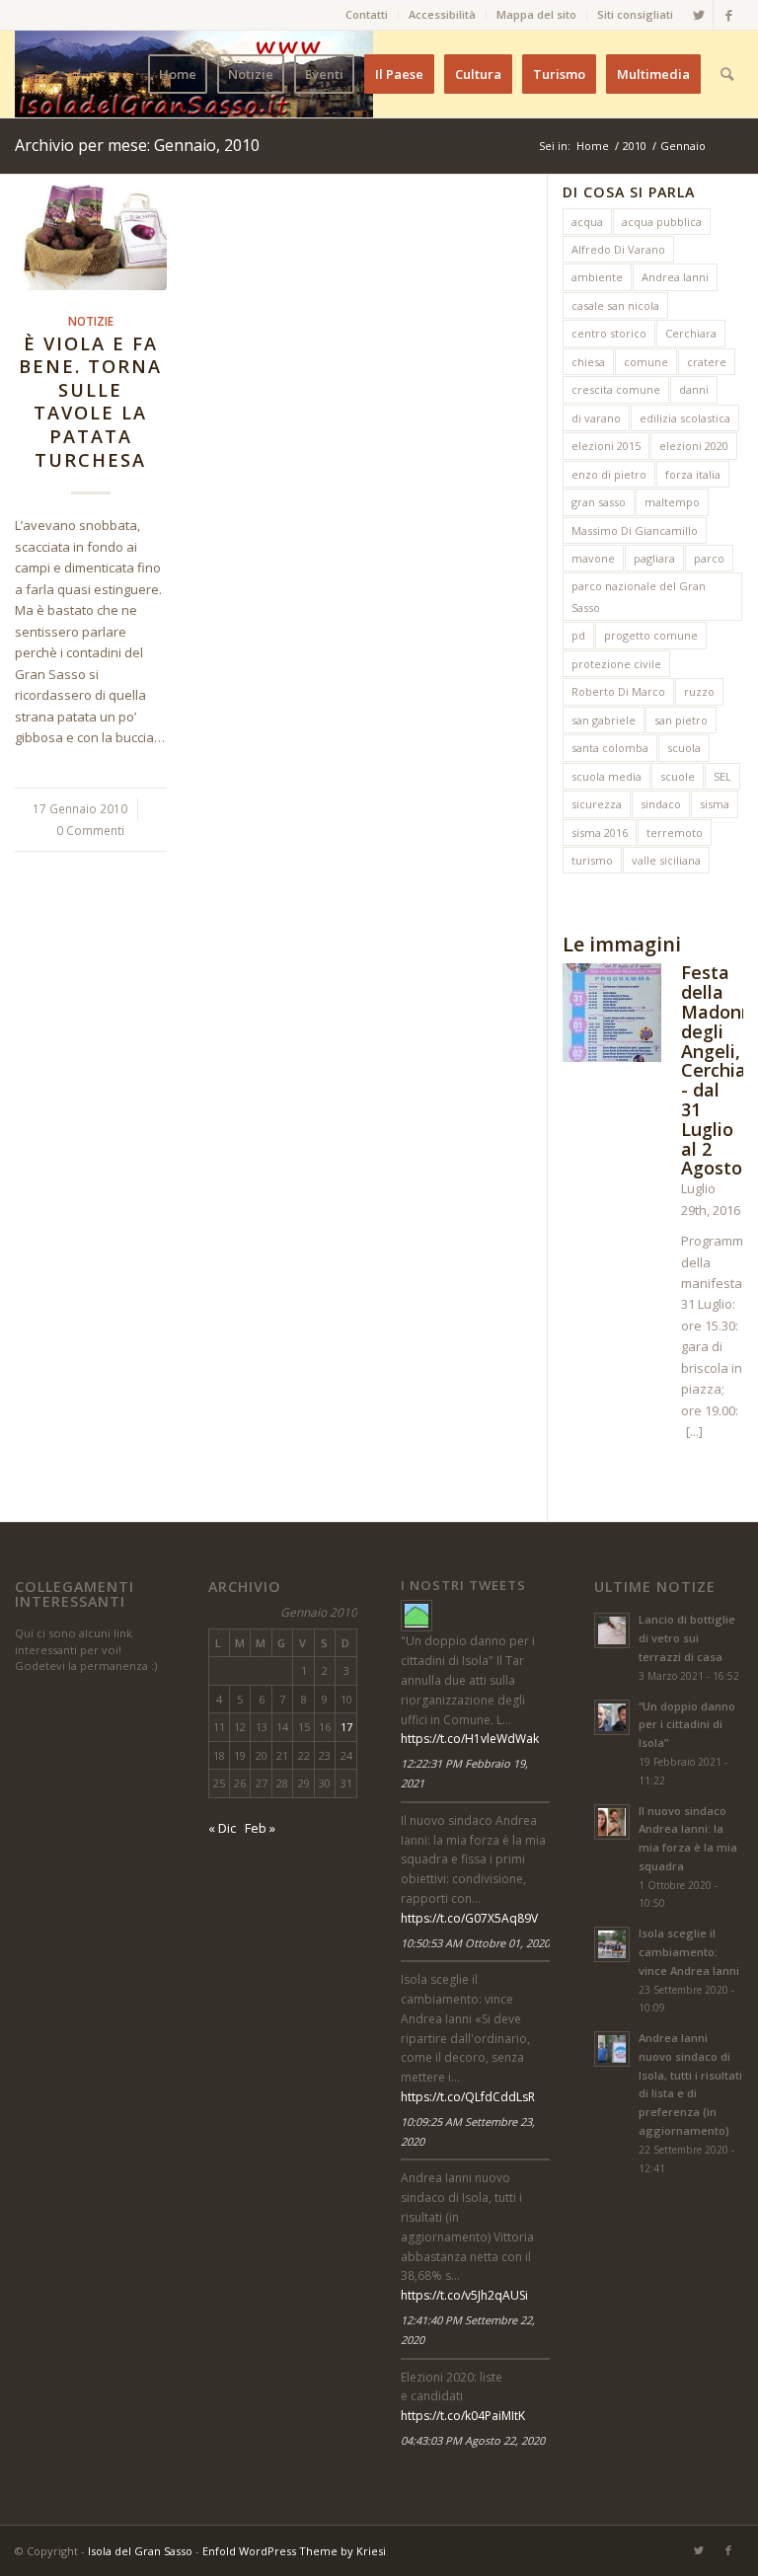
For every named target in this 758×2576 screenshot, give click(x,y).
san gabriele (604, 720)
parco (709, 558)
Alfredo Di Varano (618, 249)
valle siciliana (666, 860)
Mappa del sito (536, 14)
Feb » (260, 1828)
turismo (592, 860)
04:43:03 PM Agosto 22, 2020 (473, 2440)
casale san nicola (615, 305)
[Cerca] (727, 74)
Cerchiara (691, 333)
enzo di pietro (609, 474)
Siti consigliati (635, 14)
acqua (587, 222)
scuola (684, 748)
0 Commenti (90, 830)
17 (346, 1727)
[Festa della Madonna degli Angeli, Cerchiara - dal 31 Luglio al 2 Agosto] (612, 1016)
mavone (593, 558)
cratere (707, 362)
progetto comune (651, 635)
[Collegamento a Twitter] (698, 15)
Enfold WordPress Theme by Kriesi (294, 2551)
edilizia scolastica (685, 418)
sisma (715, 804)
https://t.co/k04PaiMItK (463, 2416)
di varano (596, 418)
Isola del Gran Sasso (140, 2551)
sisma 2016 (600, 833)
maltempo (672, 502)
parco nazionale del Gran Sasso (639, 596)
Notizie (91, 321)
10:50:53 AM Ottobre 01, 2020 (475, 1943)
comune (646, 362)
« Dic (222, 1828)
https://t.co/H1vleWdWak (470, 1739)
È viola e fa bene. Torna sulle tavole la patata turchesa (90, 402)
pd (578, 635)
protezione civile (616, 664)
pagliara (654, 558)
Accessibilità (442, 14)
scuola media (606, 776)
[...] (694, 1431)
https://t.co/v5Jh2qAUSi (464, 2295)
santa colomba (610, 748)
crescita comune (616, 389)
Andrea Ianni (675, 277)
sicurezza (597, 804)
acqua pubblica (662, 222)
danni (694, 389)
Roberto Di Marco (618, 691)
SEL (722, 776)
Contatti (367, 14)
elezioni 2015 (606, 446)
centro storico (609, 333)
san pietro (681, 720)
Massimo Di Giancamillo (635, 530)
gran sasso (599, 502)
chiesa (588, 362)
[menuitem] (367, 15)
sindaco (661, 804)
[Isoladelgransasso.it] (417, 1616)
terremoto (675, 833)
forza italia (693, 474)
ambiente (597, 277)
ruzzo (699, 691)
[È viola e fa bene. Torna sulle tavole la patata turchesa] (91, 237)
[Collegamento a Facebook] (728, 15)
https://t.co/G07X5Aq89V (469, 1918)
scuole (678, 776)
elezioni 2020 (694, 446)
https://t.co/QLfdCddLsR (468, 2097)
